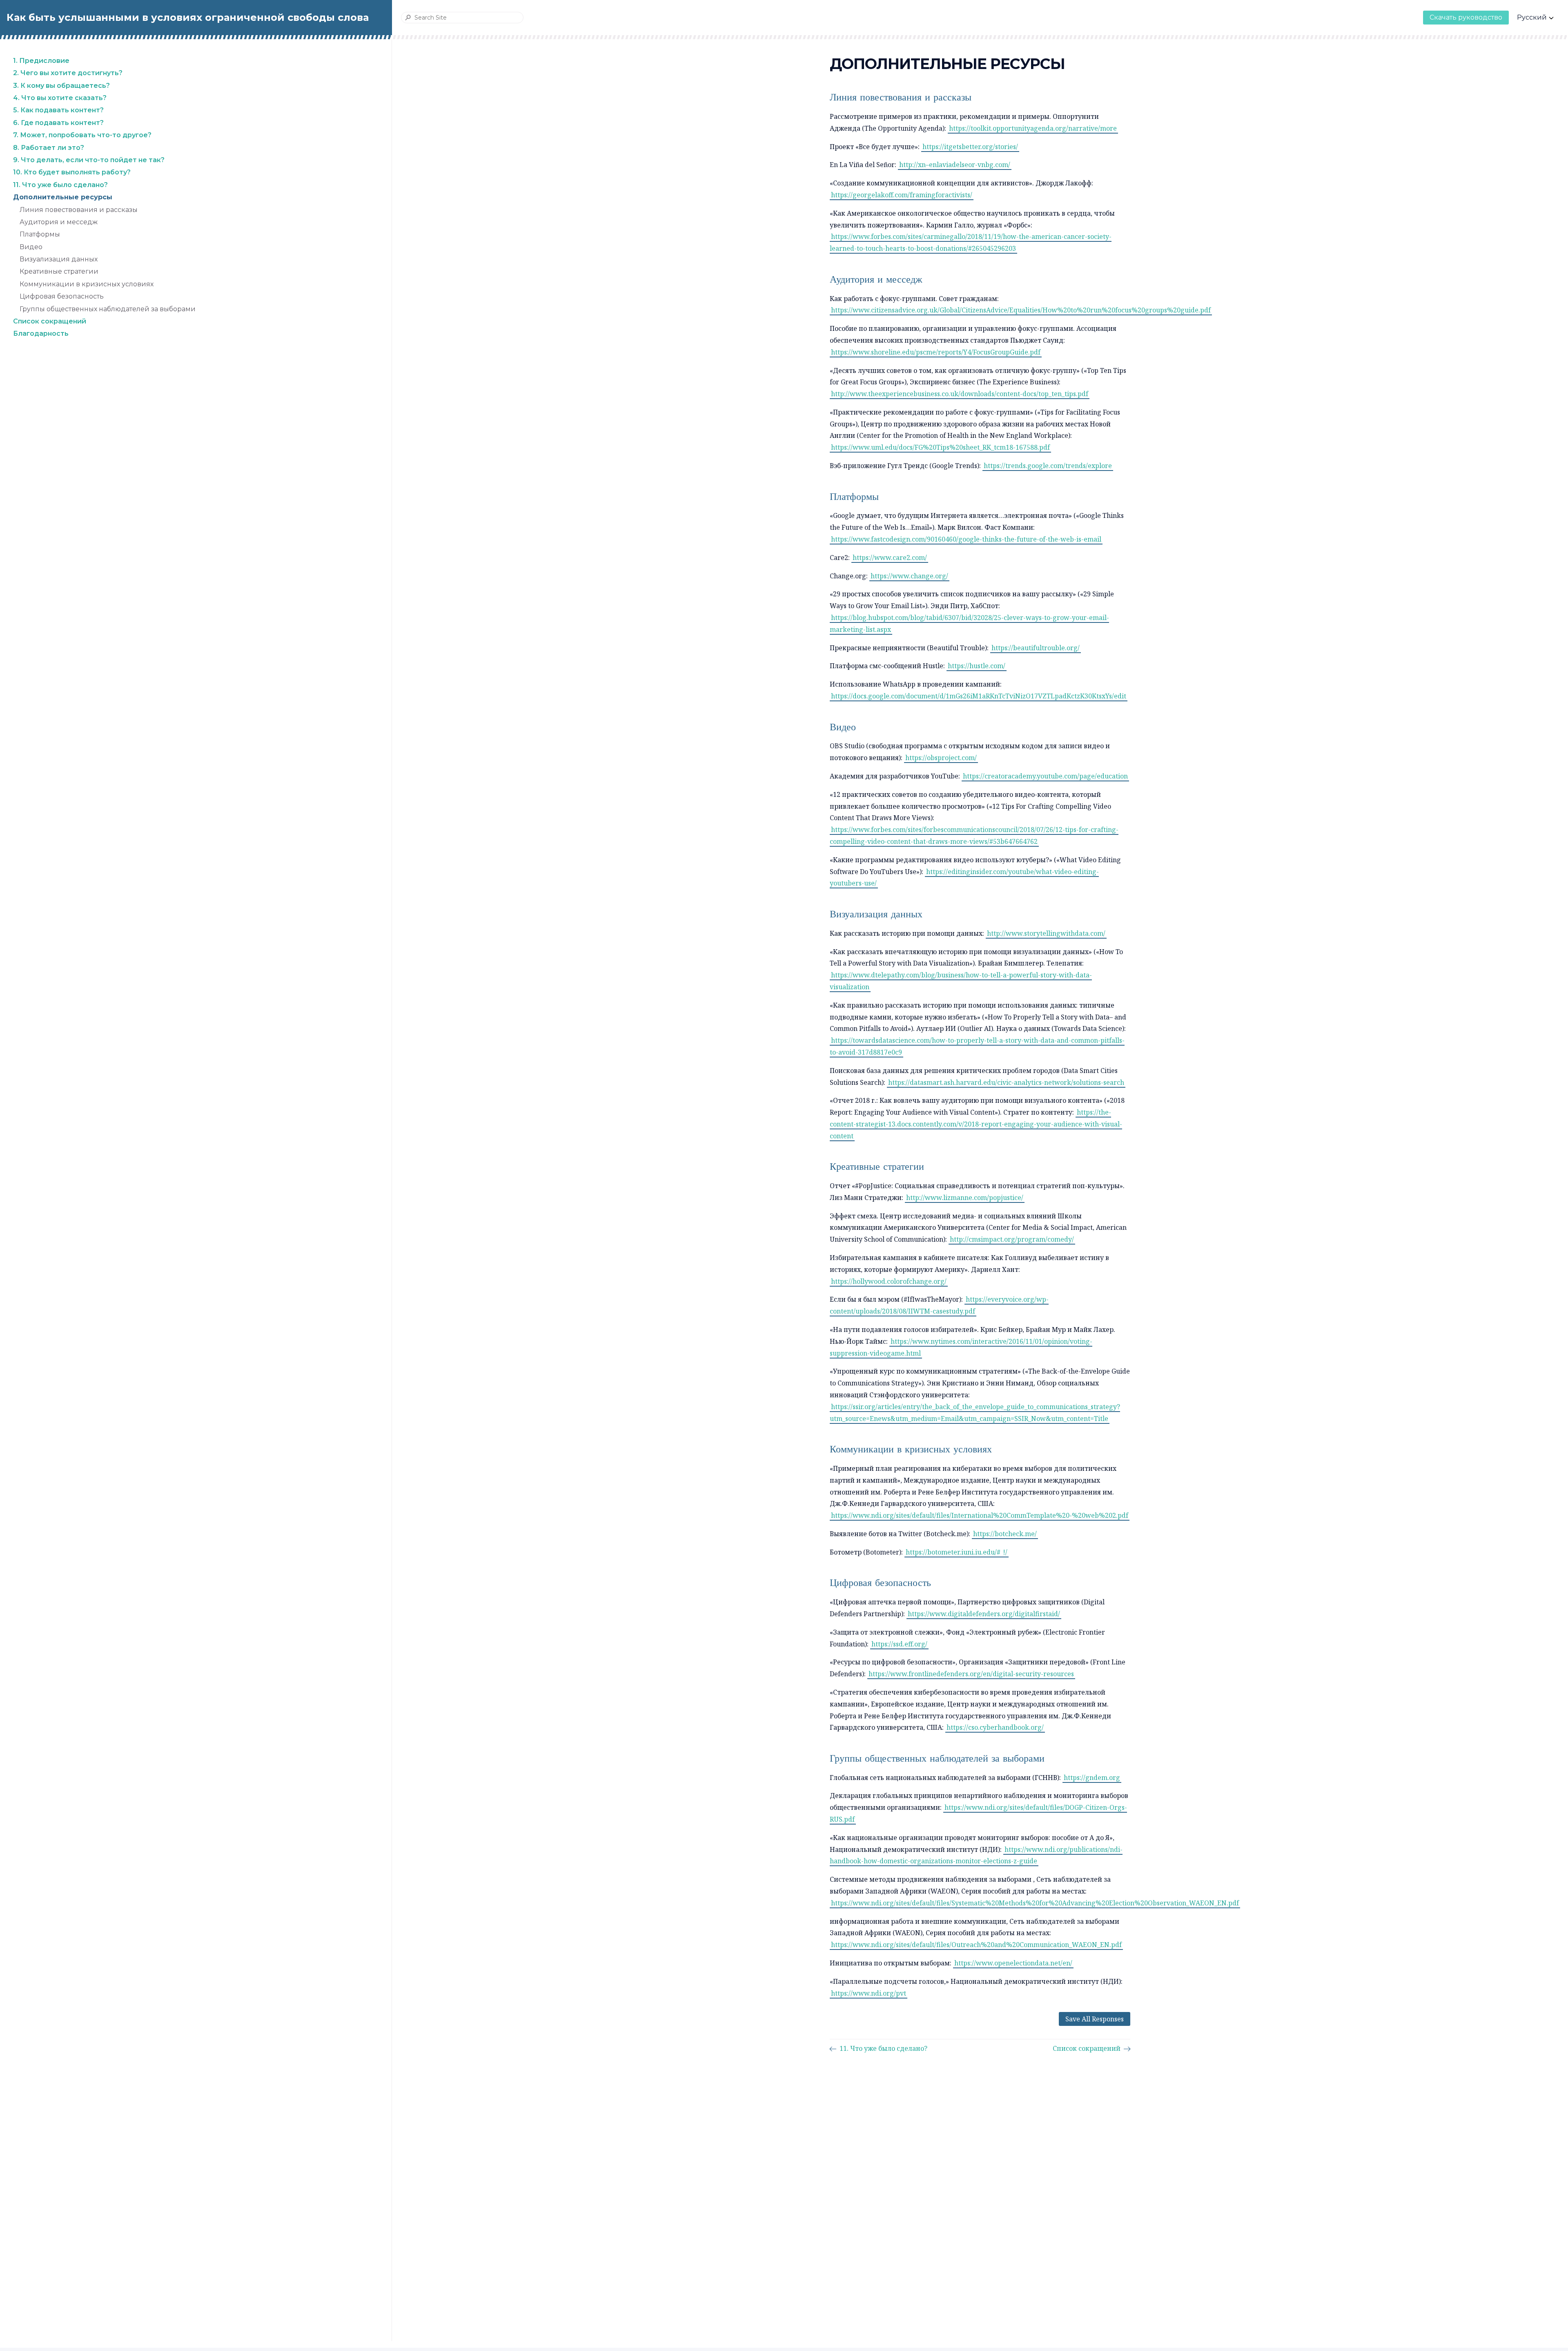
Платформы (40, 234)
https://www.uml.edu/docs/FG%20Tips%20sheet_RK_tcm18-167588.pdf (940, 447)
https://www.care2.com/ (890, 558)
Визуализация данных (59, 259)
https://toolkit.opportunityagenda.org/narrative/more (1033, 128)
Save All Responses (1095, 2019)
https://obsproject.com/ (941, 758)
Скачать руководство (1466, 17)
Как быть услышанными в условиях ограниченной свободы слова (188, 17)
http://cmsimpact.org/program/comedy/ (1012, 1239)
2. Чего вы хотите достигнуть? (68, 73)
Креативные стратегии (59, 272)
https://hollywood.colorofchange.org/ (889, 1281)
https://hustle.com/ (977, 666)
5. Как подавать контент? (58, 110)
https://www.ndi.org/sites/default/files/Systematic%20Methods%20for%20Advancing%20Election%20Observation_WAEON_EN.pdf (1035, 1903)
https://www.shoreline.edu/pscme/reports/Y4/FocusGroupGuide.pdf (936, 352)
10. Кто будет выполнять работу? (72, 173)
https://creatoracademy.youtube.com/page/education (1045, 776)
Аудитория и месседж (59, 222)
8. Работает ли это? (49, 148)
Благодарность (41, 334)
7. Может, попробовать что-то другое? (82, 135)
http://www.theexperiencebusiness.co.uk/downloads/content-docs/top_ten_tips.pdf (960, 394)
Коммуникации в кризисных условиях (87, 284)
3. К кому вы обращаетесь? (61, 86)
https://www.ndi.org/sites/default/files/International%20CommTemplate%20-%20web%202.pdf (980, 1515)
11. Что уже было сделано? (60, 185)
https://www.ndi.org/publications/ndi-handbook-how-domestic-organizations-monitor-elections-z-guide (976, 1855)
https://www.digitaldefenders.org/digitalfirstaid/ (984, 1614)
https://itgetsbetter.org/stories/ (970, 147)
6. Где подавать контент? (58, 123)
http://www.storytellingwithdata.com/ (1046, 933)
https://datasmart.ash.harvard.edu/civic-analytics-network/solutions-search (1006, 1082)
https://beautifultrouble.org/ (1036, 648)
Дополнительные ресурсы (63, 197)
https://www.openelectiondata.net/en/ (1013, 1963)
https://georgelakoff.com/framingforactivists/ (902, 195)
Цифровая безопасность (62, 296)
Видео (31, 247)
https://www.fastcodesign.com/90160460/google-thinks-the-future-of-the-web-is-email (966, 539)
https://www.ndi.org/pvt (869, 1993)
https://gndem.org (1092, 1778)
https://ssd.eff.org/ (899, 1644)
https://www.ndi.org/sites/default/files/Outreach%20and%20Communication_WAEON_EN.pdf (976, 1945)
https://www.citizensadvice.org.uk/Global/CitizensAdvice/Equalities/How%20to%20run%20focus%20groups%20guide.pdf (1021, 310)
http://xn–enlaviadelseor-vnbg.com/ (955, 165)
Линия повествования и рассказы (79, 210)
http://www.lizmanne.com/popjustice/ (965, 1198)
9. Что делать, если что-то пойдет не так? (89, 160)
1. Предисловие (41, 61)
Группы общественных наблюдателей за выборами (108, 309)
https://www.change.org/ (909, 576)
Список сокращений (50, 321)
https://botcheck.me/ (1005, 1534)
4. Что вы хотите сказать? (60, 98)
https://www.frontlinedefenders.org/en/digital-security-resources (971, 1674)
